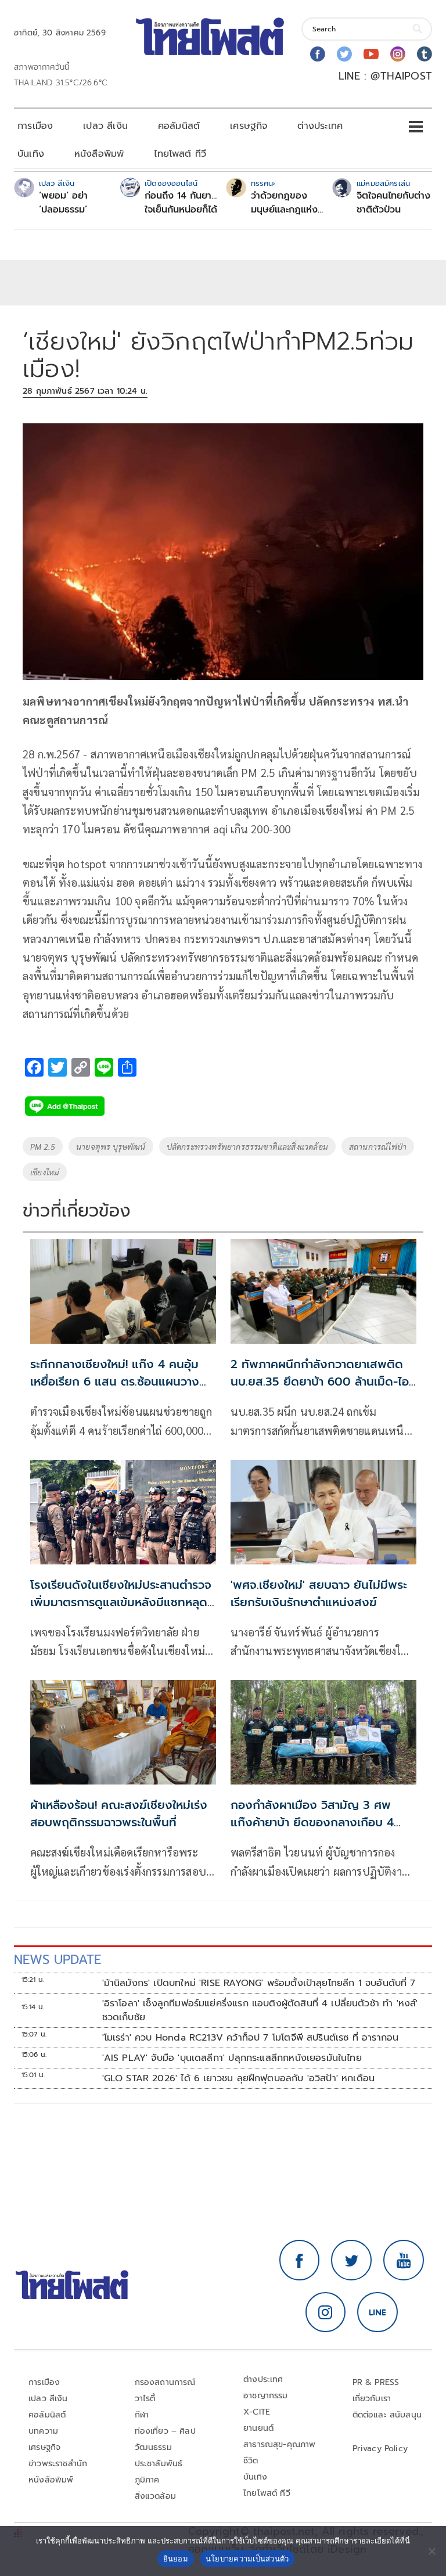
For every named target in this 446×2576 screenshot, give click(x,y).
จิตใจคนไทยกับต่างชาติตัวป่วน (393, 203)
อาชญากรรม (266, 2396)
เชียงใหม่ (45, 1172)
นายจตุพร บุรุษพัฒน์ (111, 1146)
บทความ (43, 2431)
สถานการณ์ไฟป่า (378, 1146)
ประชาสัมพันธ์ (159, 2464)
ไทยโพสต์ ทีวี (180, 154)
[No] (431, 2551)
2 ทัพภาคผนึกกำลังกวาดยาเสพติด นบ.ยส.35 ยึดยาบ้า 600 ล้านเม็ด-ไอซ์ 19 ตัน (323, 1381)
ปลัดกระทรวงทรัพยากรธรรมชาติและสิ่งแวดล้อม (247, 1146)
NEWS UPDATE (57, 1960)
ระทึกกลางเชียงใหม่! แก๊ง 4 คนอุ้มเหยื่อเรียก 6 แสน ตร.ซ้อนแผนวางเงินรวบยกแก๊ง (115, 1381)
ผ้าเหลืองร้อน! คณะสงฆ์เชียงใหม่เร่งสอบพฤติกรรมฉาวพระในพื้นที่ (119, 1814)
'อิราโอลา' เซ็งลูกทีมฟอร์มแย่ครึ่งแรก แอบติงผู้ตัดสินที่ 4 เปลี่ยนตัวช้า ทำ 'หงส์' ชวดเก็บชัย (260, 2010)
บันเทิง (31, 154)
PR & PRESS (376, 2382)
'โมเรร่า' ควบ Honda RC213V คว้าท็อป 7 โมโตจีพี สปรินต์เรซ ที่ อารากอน (251, 2038)
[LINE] (377, 2312)
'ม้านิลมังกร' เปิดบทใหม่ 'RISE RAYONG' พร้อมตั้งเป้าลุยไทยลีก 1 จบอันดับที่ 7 (259, 1983)
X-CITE (257, 2412)
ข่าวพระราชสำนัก (58, 2464)
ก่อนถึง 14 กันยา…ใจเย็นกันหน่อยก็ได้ (181, 203)
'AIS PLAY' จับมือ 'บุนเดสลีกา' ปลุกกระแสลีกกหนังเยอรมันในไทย (232, 2058)
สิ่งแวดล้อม (155, 2496)
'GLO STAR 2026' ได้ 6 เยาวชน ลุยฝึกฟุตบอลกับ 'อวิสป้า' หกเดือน (239, 2078)
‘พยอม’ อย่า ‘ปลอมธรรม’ (63, 203)
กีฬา (142, 2415)
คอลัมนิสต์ (179, 126)
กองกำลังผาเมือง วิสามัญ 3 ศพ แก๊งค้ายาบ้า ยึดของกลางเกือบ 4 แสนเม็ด (312, 1822)
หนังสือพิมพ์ (99, 154)
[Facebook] (318, 54)
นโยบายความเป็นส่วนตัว (247, 2559)
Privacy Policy (380, 2449)
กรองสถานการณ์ (165, 2382)
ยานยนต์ (258, 2428)
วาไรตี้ (145, 2399)
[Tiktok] (425, 54)
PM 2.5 (43, 1146)
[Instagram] (398, 54)
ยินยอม (176, 2559)
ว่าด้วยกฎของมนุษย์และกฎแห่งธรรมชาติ (284, 203)
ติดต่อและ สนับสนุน (387, 2415)
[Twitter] (344, 54)
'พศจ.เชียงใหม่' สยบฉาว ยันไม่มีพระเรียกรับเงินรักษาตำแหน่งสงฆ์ (319, 1593)
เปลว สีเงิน (105, 126)
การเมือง (35, 126)
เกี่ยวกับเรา (372, 2399)
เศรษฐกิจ (249, 126)
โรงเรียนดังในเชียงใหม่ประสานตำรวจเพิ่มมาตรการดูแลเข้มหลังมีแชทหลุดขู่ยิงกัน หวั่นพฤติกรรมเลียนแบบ (122, 1602)
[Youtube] (371, 54)
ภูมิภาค (147, 2480)
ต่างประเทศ (320, 126)
